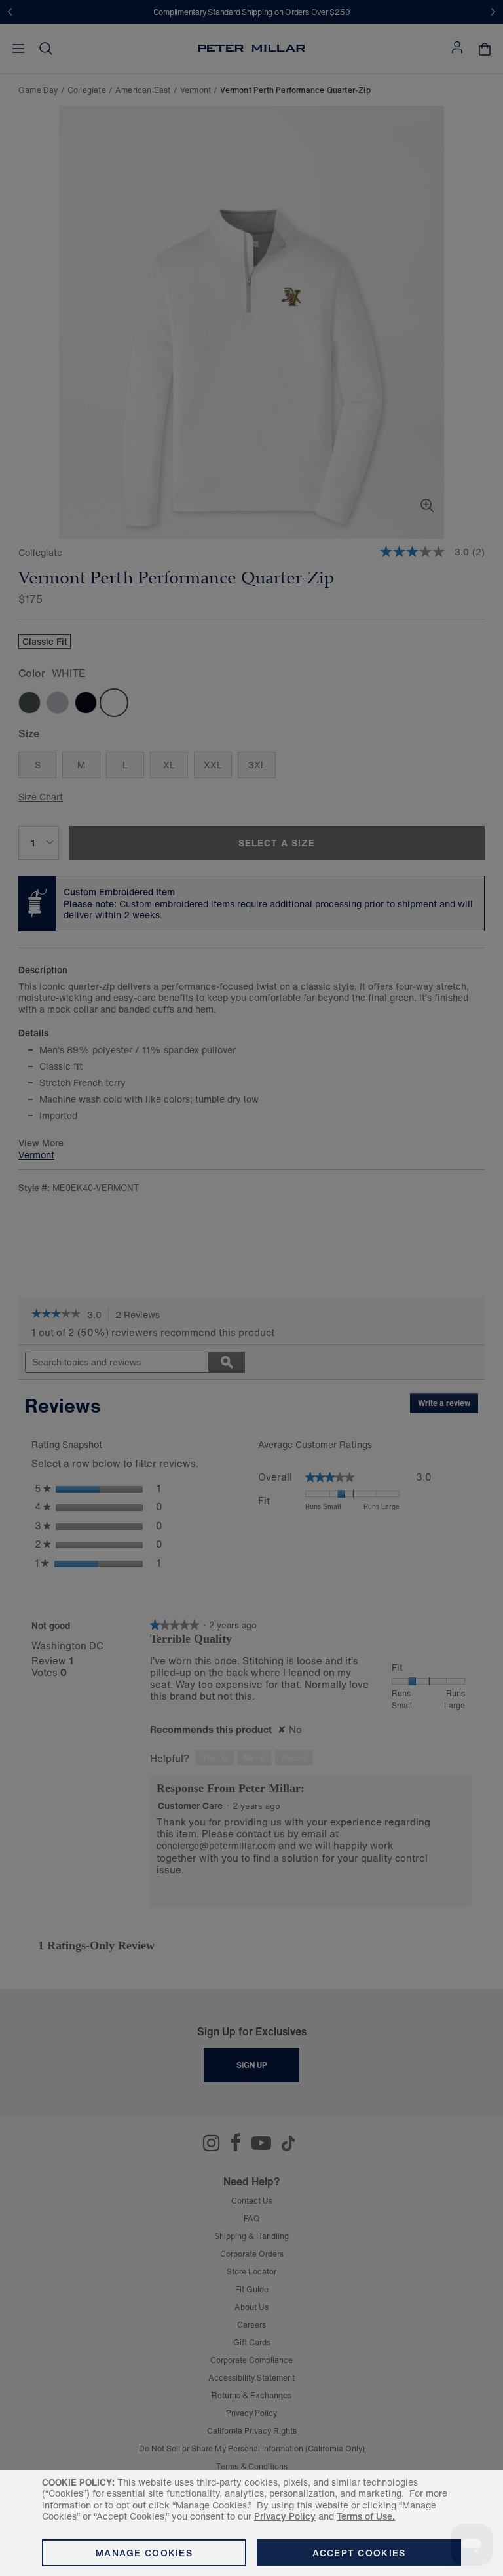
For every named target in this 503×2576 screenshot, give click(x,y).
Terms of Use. (366, 2516)
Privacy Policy (285, 2516)
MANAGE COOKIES (144, 2553)
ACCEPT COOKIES (359, 2553)
